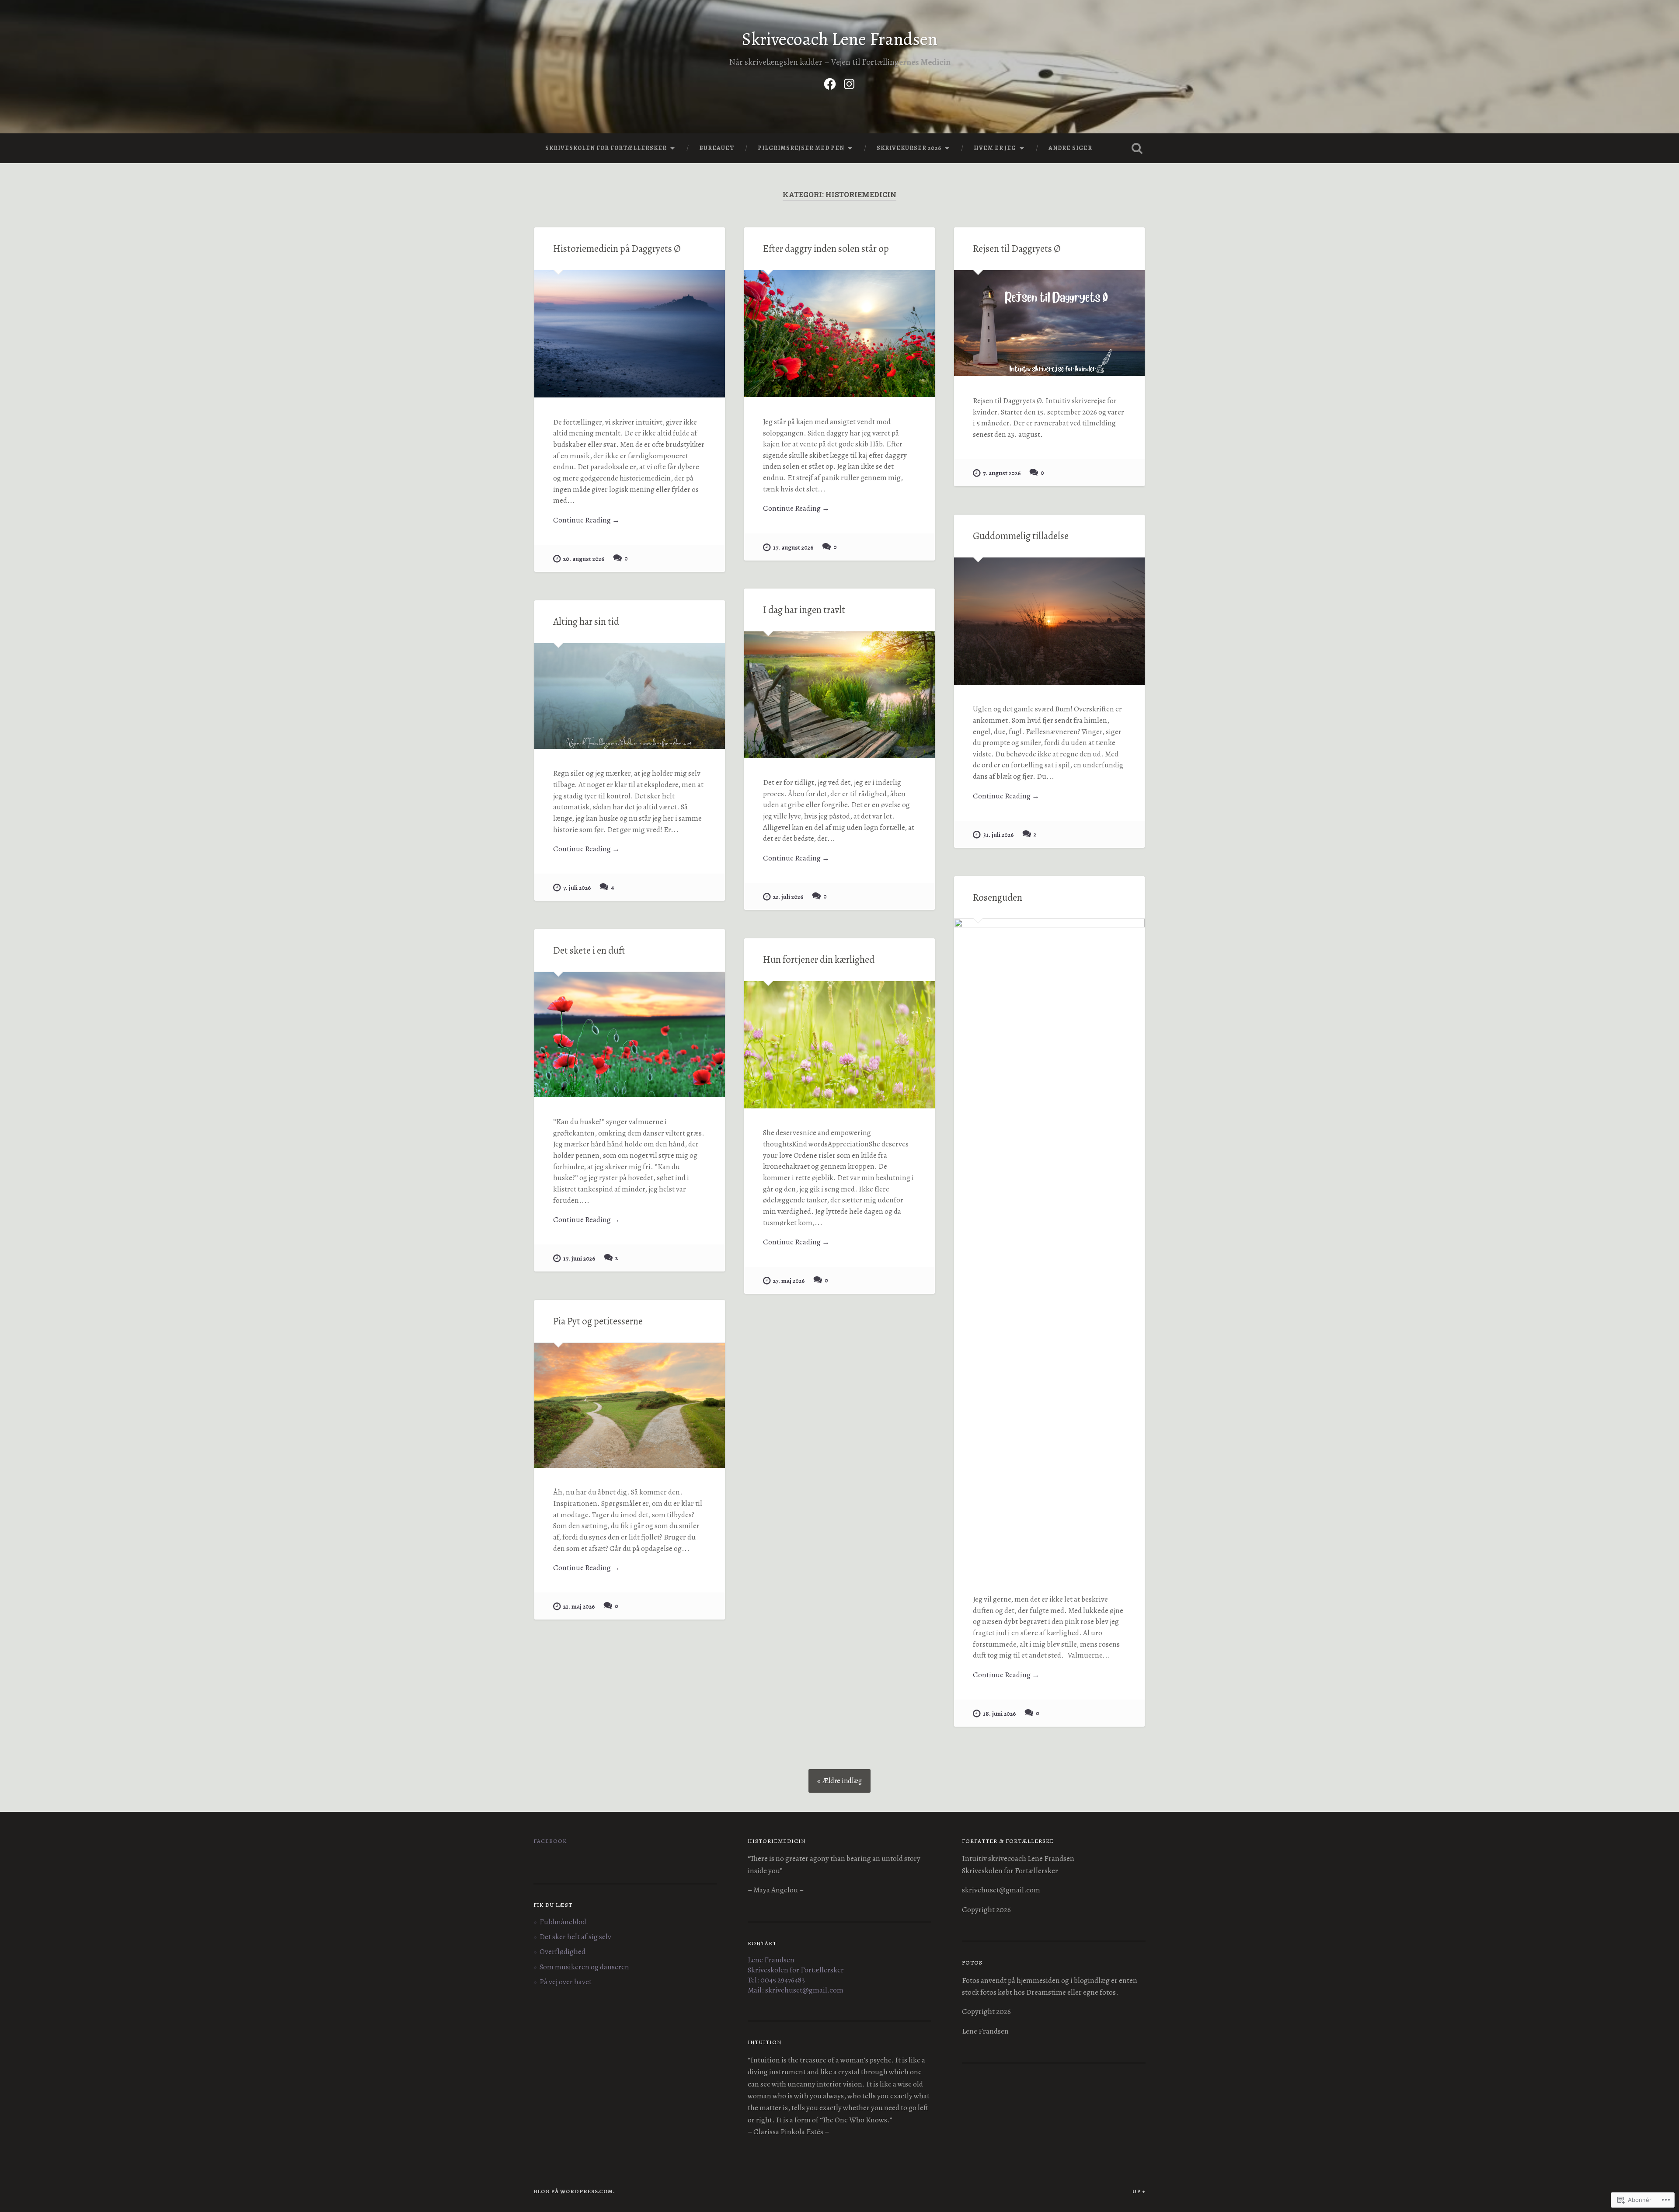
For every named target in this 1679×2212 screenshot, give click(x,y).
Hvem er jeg (995, 148)
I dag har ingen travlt (804, 610)
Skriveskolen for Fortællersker (606, 148)
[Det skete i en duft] (630, 1035)
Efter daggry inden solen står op (826, 249)
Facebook (550, 1841)
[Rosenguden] (1049, 1247)
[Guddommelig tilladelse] (1049, 621)
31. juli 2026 (998, 835)
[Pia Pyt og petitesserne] (630, 1405)
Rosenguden (998, 897)
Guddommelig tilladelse (1021, 536)
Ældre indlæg (842, 1781)
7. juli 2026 (577, 888)
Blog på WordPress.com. (574, 2191)
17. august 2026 (793, 547)
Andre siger (1070, 148)
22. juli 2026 (788, 897)
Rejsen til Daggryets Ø (1017, 249)
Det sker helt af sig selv (575, 1937)
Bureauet (717, 148)
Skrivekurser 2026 (909, 148)
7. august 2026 (1002, 473)
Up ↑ (1139, 2191)
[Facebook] (830, 82)
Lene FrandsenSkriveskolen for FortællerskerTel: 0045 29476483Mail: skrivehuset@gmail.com (796, 1975)
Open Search (1137, 148)
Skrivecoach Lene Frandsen (839, 39)
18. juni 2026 (1000, 1714)
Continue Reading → (586, 520)
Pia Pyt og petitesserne (598, 1321)
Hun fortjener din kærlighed (819, 960)
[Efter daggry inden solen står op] (839, 334)
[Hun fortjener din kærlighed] (839, 1045)
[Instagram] (849, 82)
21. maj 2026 (579, 1606)
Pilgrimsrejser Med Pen (801, 148)
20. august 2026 (584, 559)
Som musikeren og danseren (584, 1967)
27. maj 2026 (789, 1281)
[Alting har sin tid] (630, 696)
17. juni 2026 (579, 1258)
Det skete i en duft (589, 950)
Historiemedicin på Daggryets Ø (617, 249)
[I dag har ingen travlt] (839, 695)
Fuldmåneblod (563, 1922)
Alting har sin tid (586, 622)
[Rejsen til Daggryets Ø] (1049, 323)
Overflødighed (563, 1952)
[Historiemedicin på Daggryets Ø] (630, 334)
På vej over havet (566, 1982)
